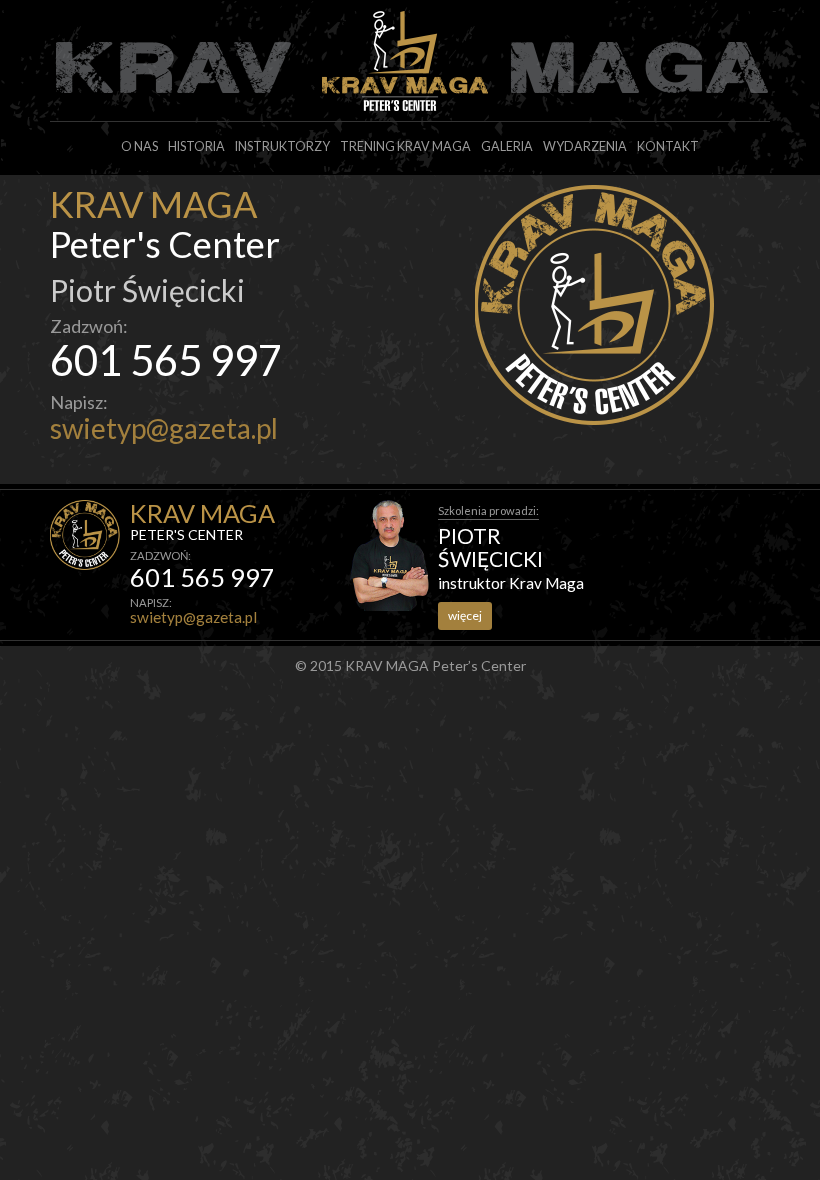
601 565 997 (166, 360)
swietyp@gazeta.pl (164, 428)
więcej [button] (465, 615)
